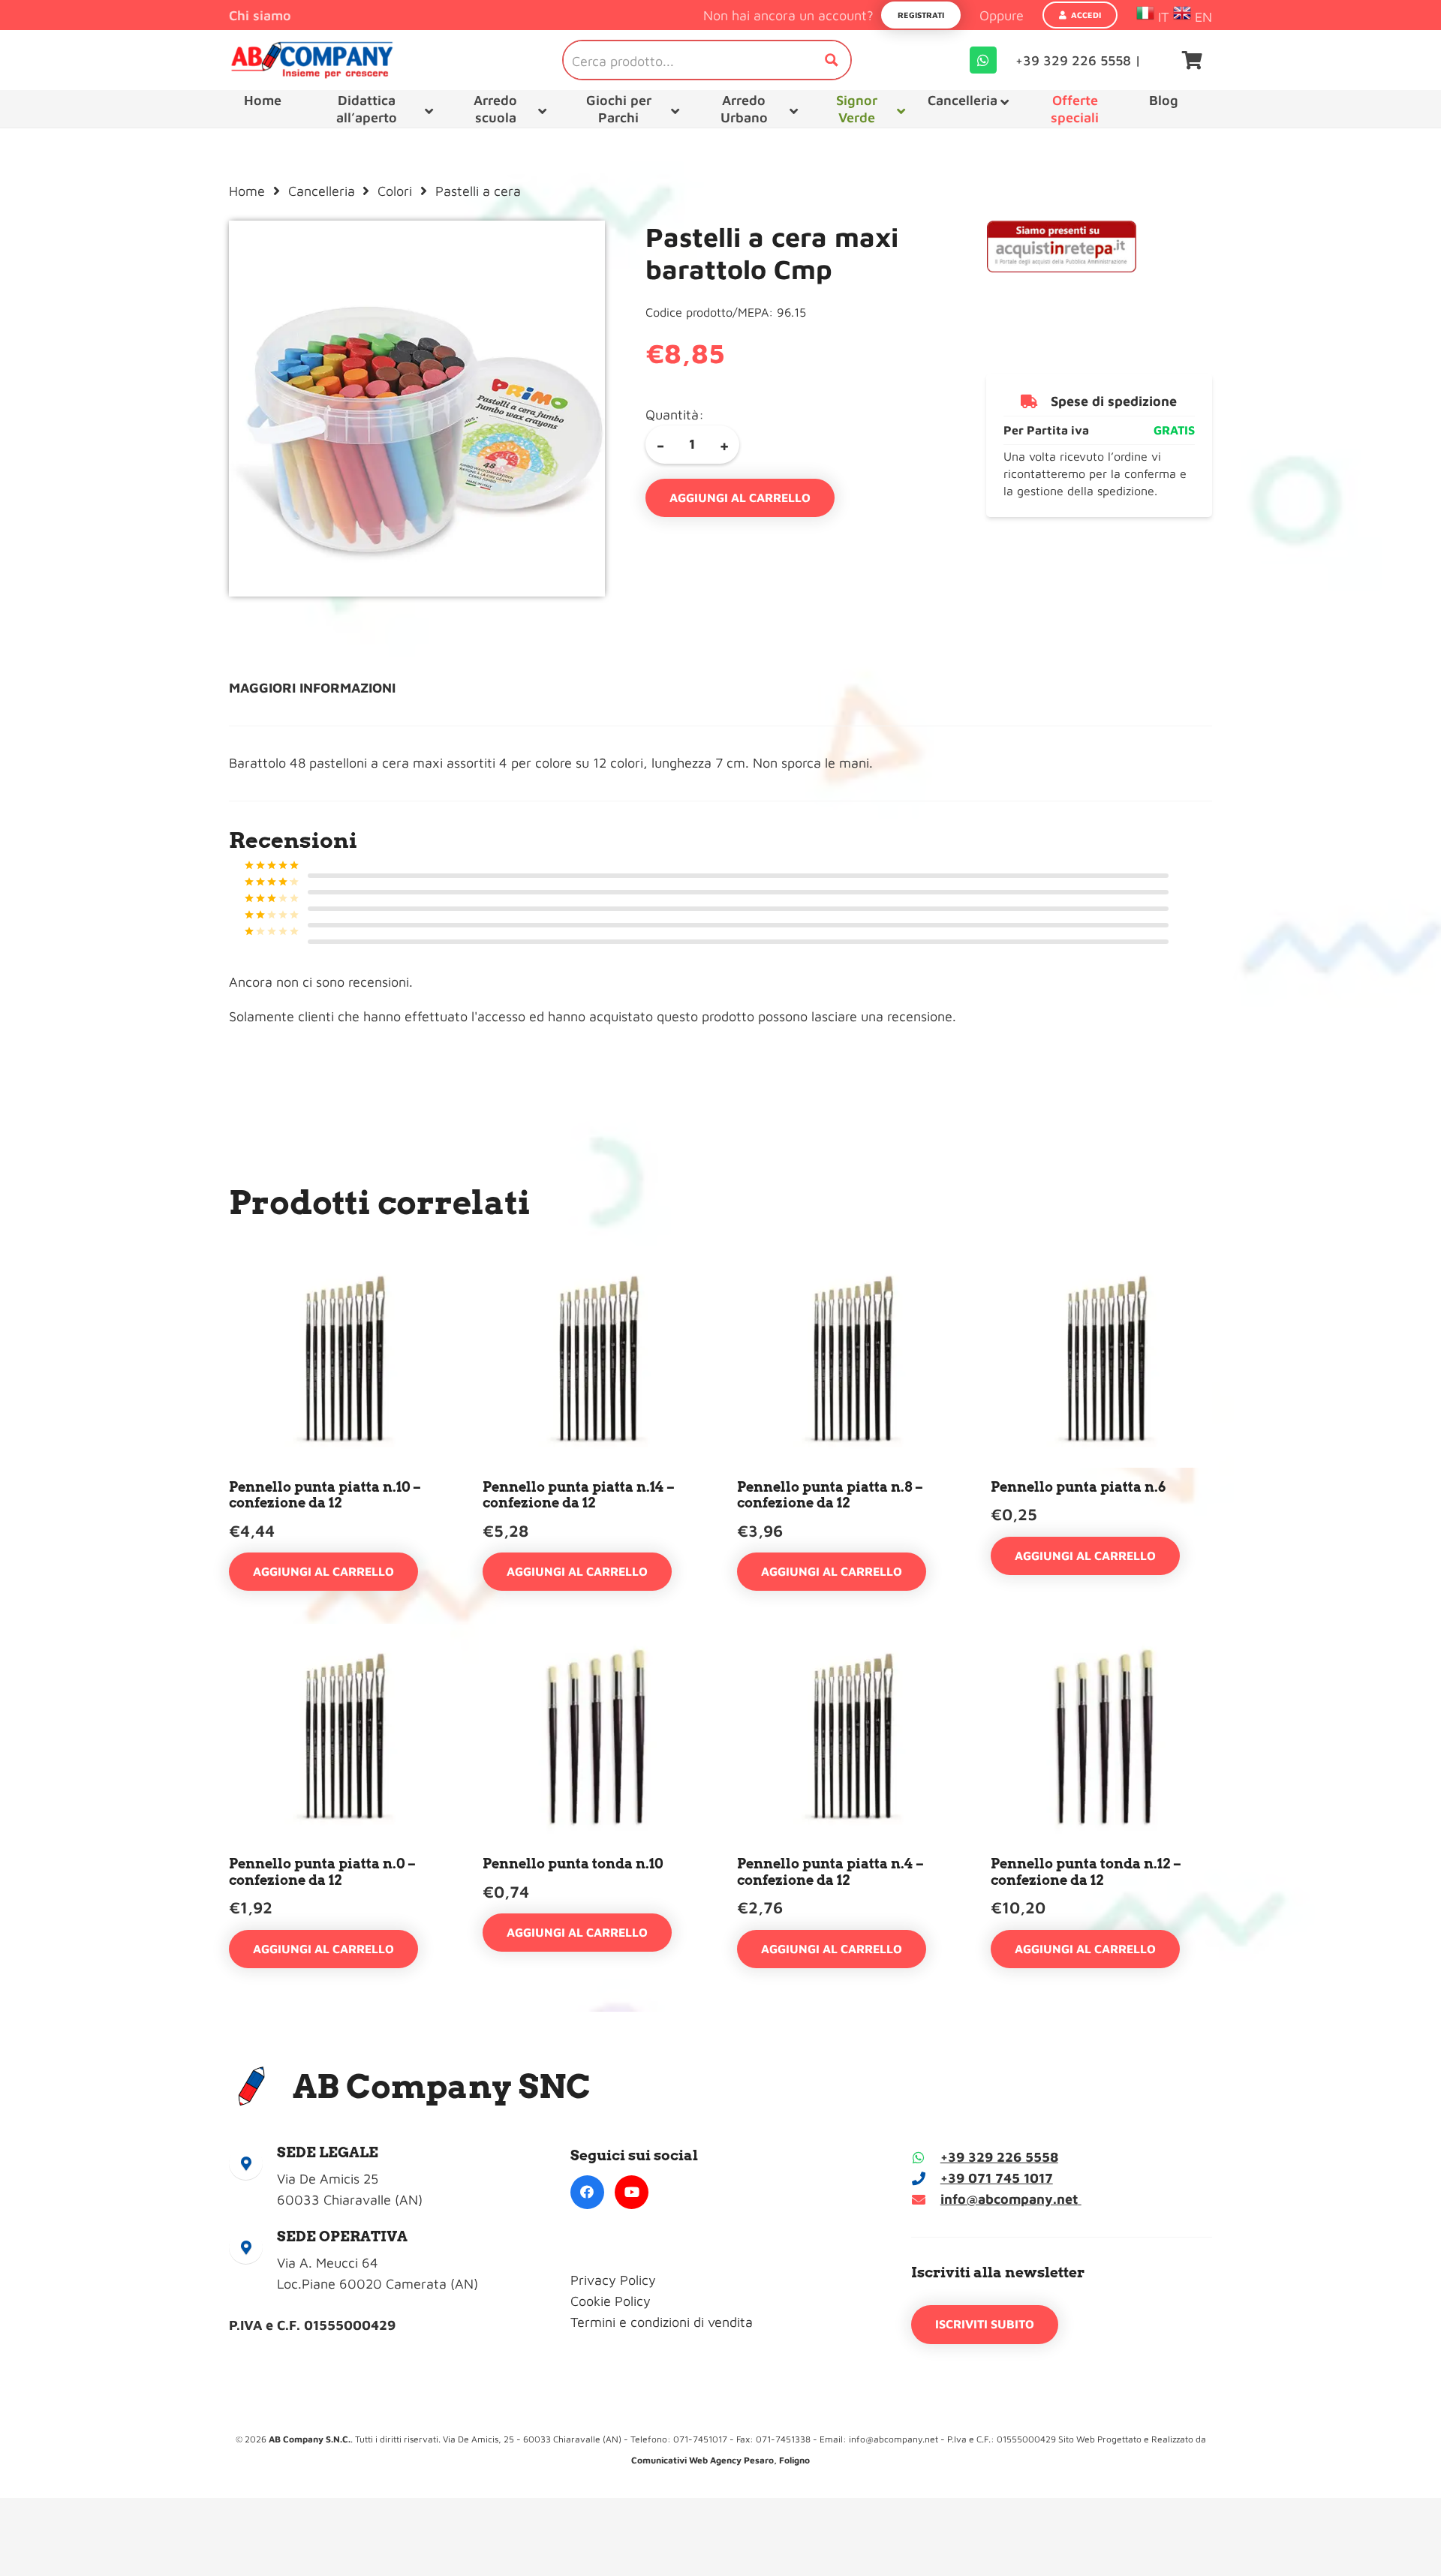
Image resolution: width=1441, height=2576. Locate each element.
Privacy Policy (613, 2280)
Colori (395, 191)
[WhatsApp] (983, 60)
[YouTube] (632, 2192)
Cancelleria (322, 191)
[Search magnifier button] (832, 60)
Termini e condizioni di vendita (662, 2322)
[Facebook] (587, 2192)
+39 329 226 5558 (999, 2157)
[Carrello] (1192, 60)
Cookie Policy (611, 2301)
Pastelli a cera (478, 191)
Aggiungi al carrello (740, 497)
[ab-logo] (312, 60)
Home (247, 191)
